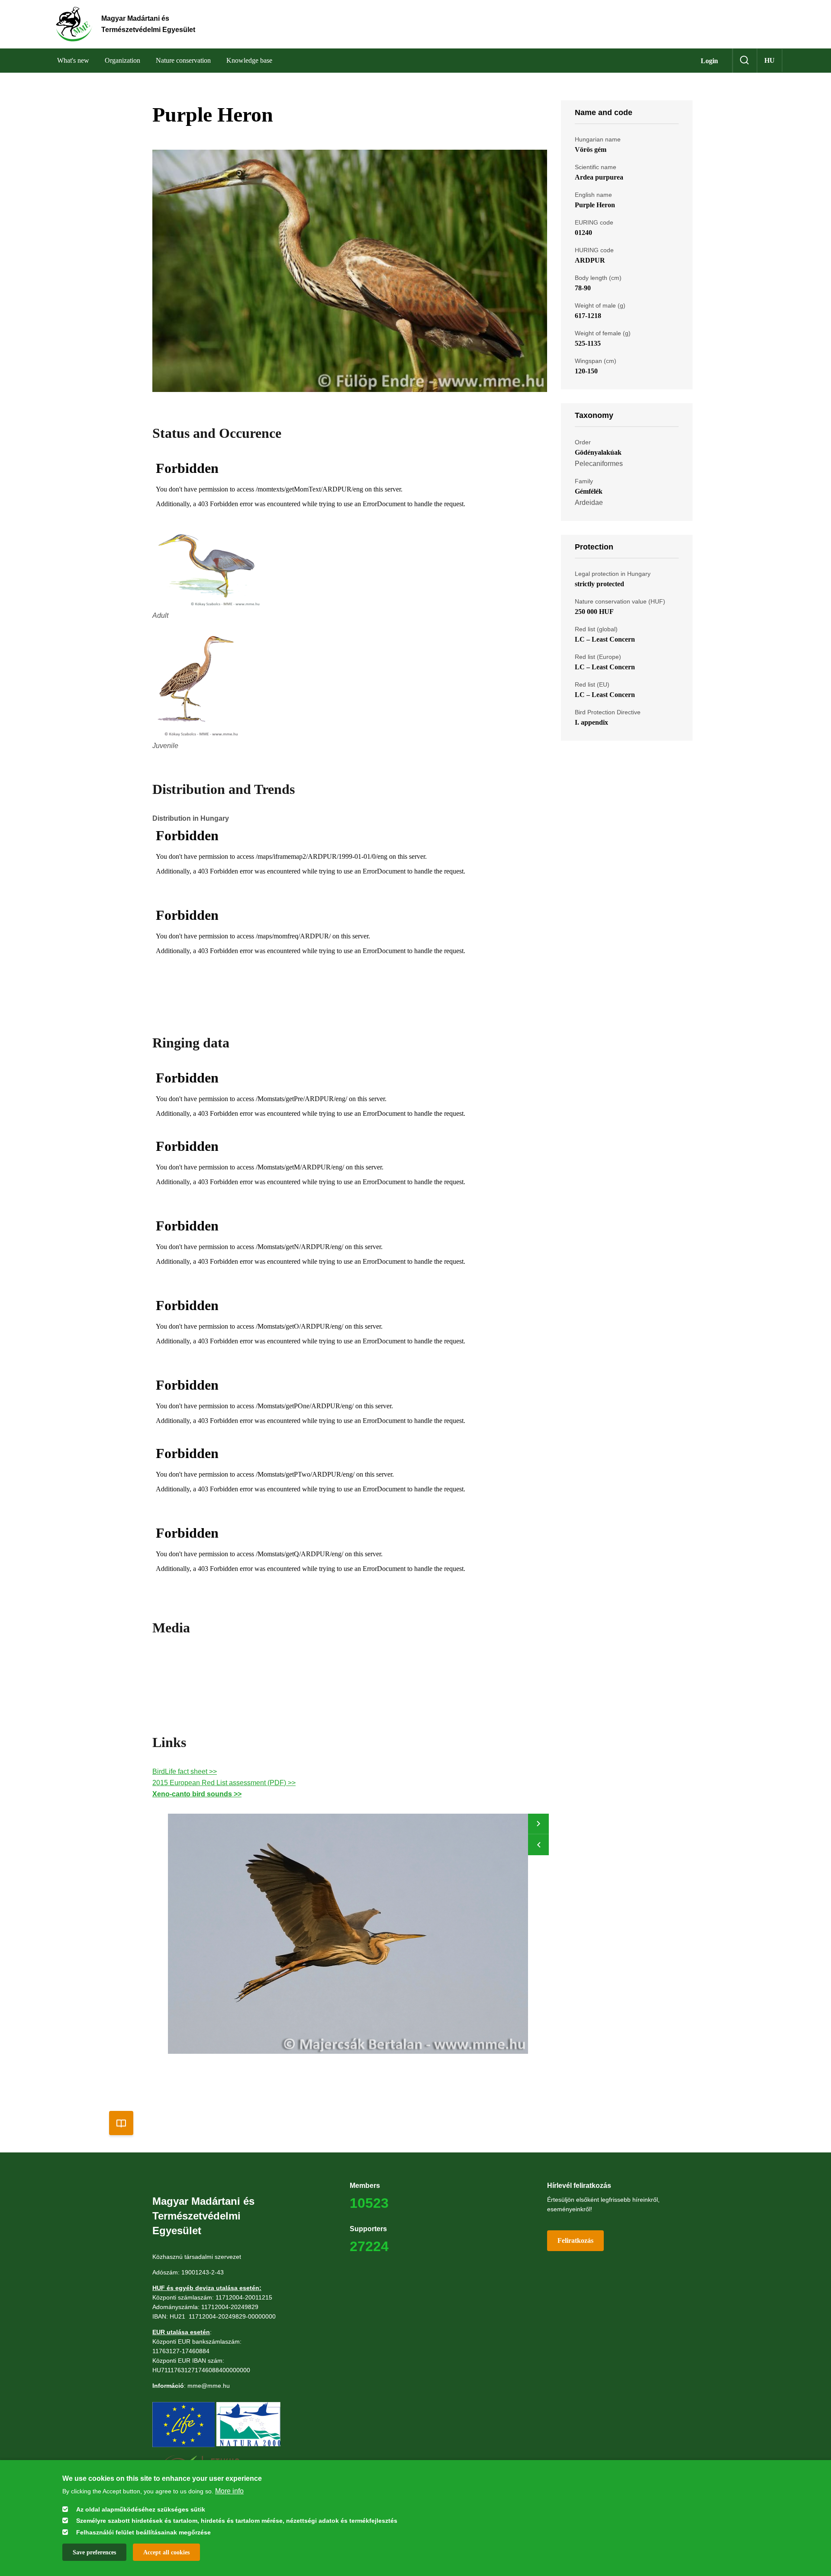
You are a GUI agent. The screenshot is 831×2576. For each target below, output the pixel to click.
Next (538, 1824)
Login (709, 61)
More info (229, 2491)
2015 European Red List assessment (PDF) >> (224, 1783)
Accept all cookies (166, 2552)
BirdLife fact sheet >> (185, 1771)
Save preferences (94, 2552)
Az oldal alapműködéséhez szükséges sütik (141, 2509)
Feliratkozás (575, 2240)
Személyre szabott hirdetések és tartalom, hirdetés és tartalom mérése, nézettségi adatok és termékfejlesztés (237, 2521)
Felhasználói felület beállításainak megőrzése (143, 2532)
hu (770, 60)
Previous (538, 1845)
